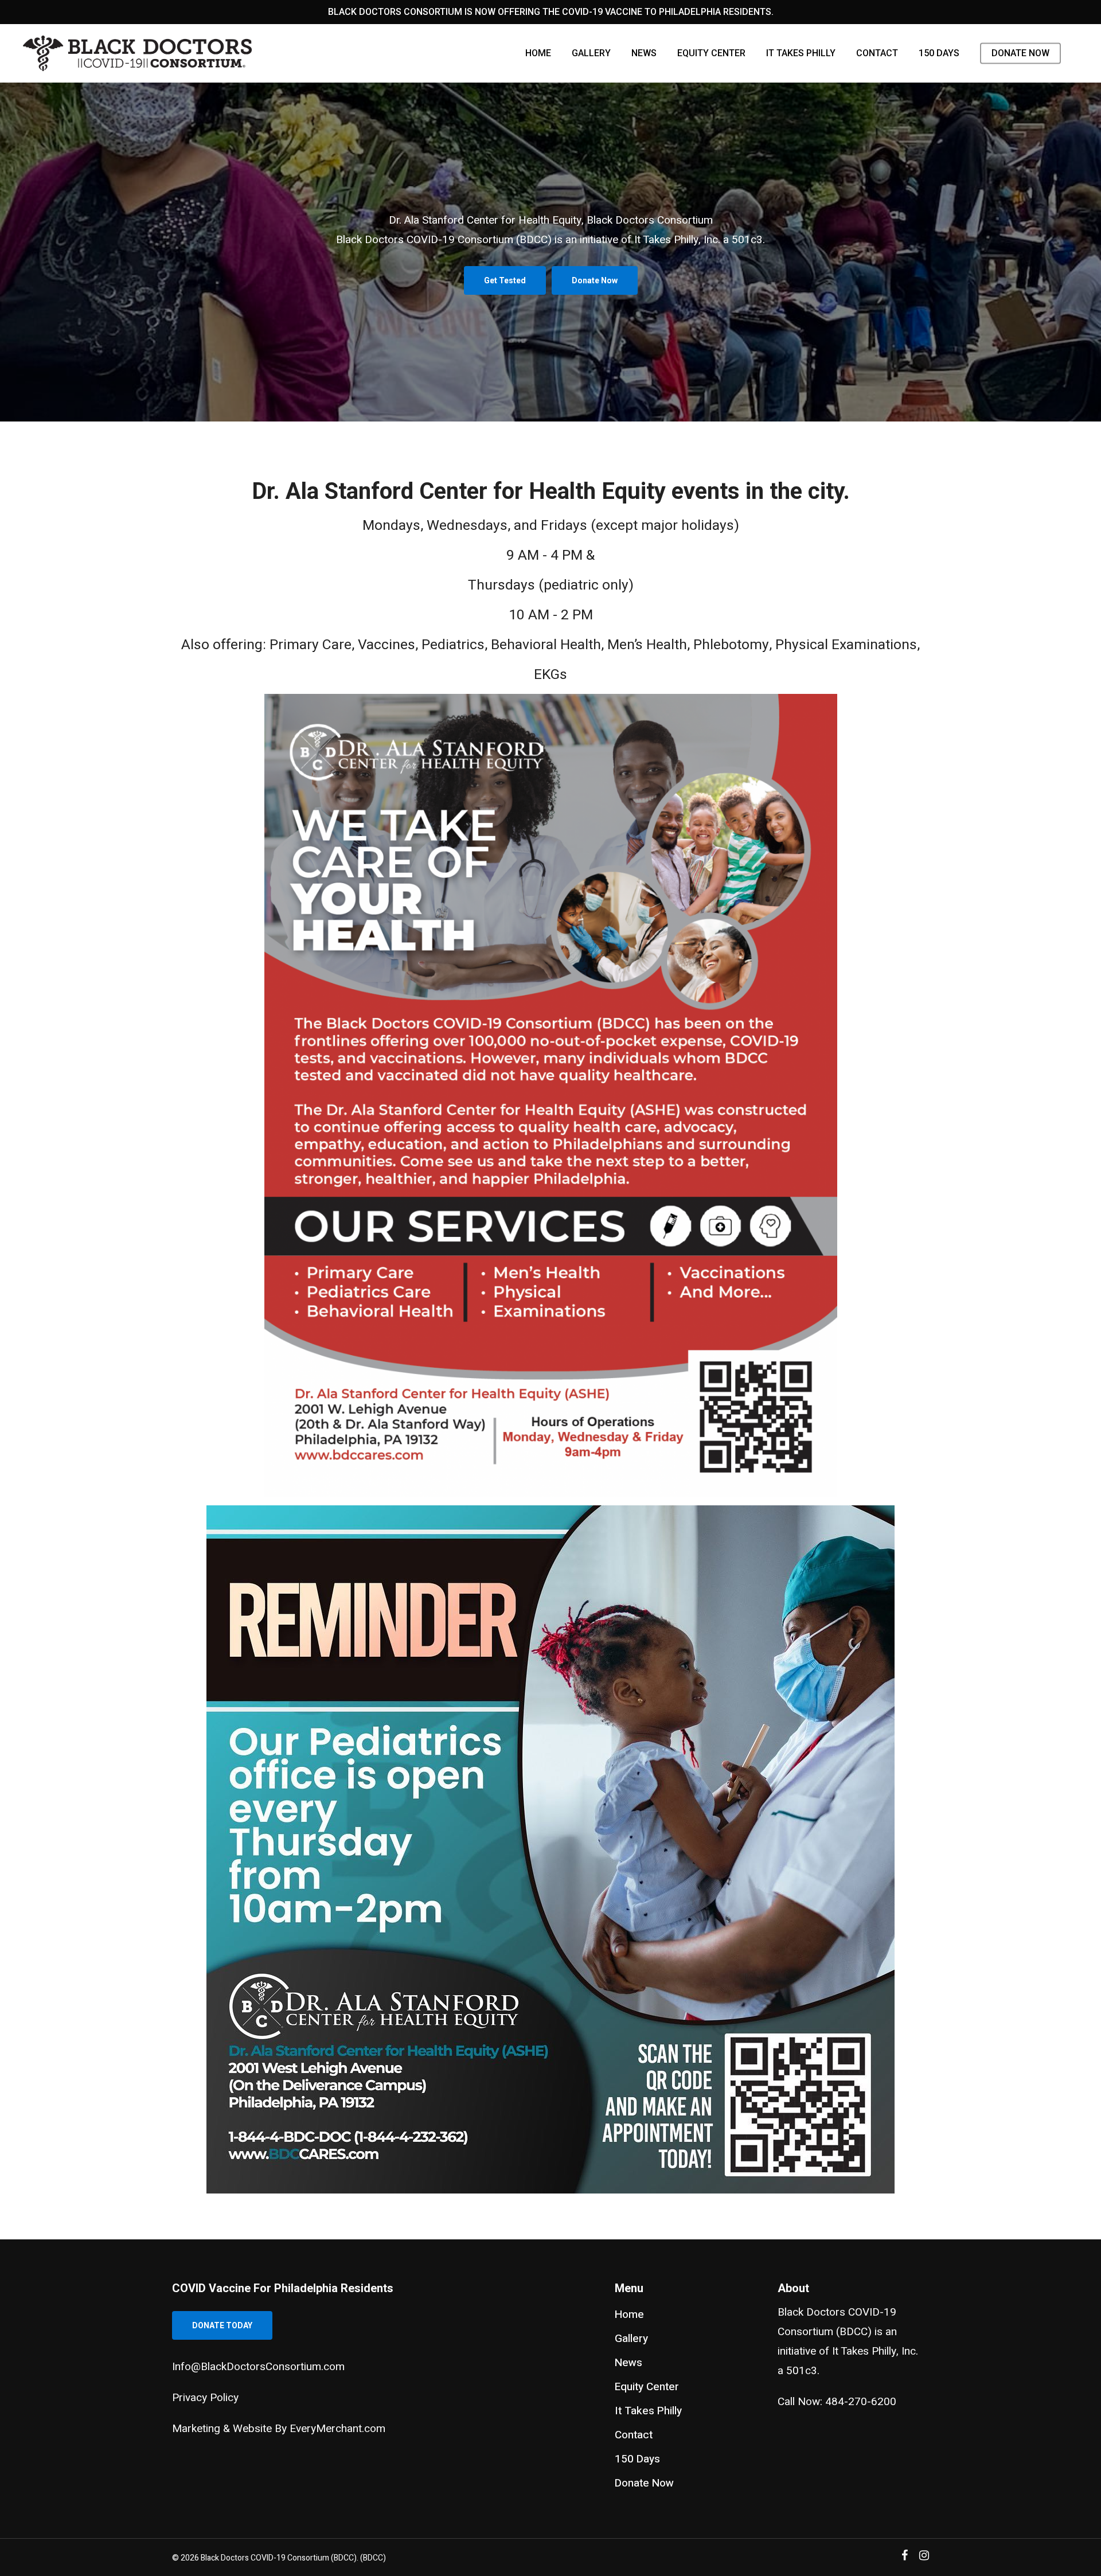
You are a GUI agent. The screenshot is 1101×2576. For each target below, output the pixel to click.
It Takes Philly (801, 53)
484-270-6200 (861, 2402)
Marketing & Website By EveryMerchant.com (279, 2429)
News (644, 53)
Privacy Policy (205, 2398)
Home (538, 53)
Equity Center (711, 53)
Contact (877, 53)
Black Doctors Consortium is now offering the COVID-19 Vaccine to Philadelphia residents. (551, 12)
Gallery (591, 53)
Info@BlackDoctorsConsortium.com (258, 2367)
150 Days (939, 53)
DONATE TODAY (222, 2325)
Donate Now (1020, 53)
